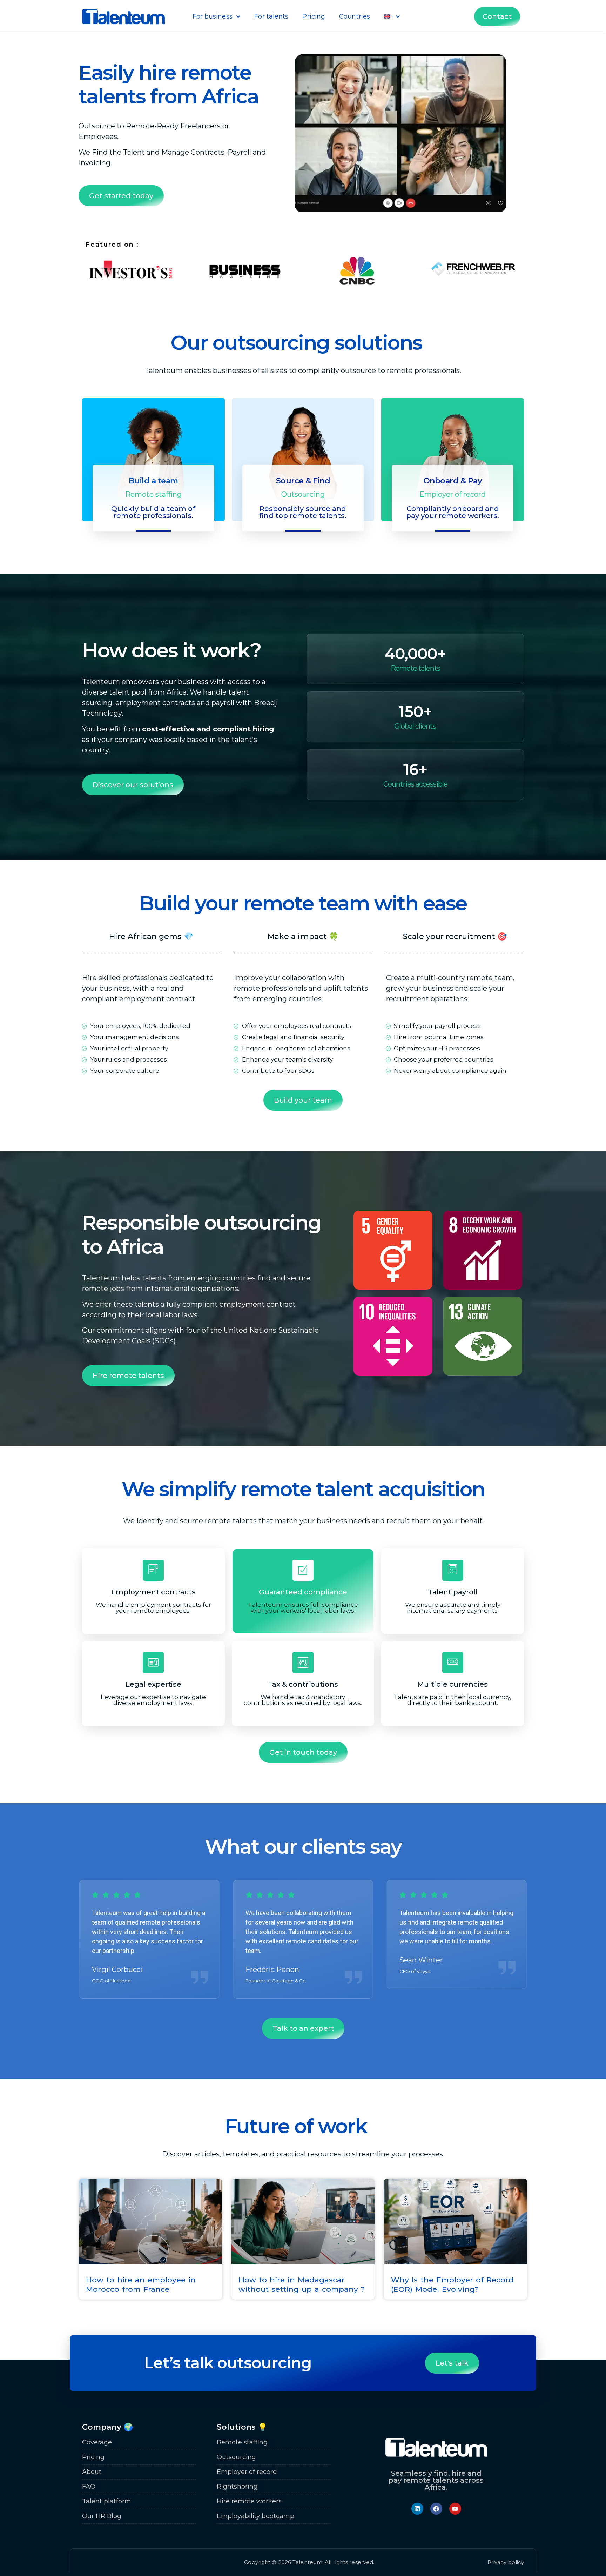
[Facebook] (436, 2509)
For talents (271, 16)
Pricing (314, 16)
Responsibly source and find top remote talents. (303, 512)
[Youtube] (455, 2509)
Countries (355, 16)
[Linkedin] (417, 2509)
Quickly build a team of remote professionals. (153, 512)
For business (213, 16)
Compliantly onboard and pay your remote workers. (453, 512)
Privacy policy (506, 2562)
